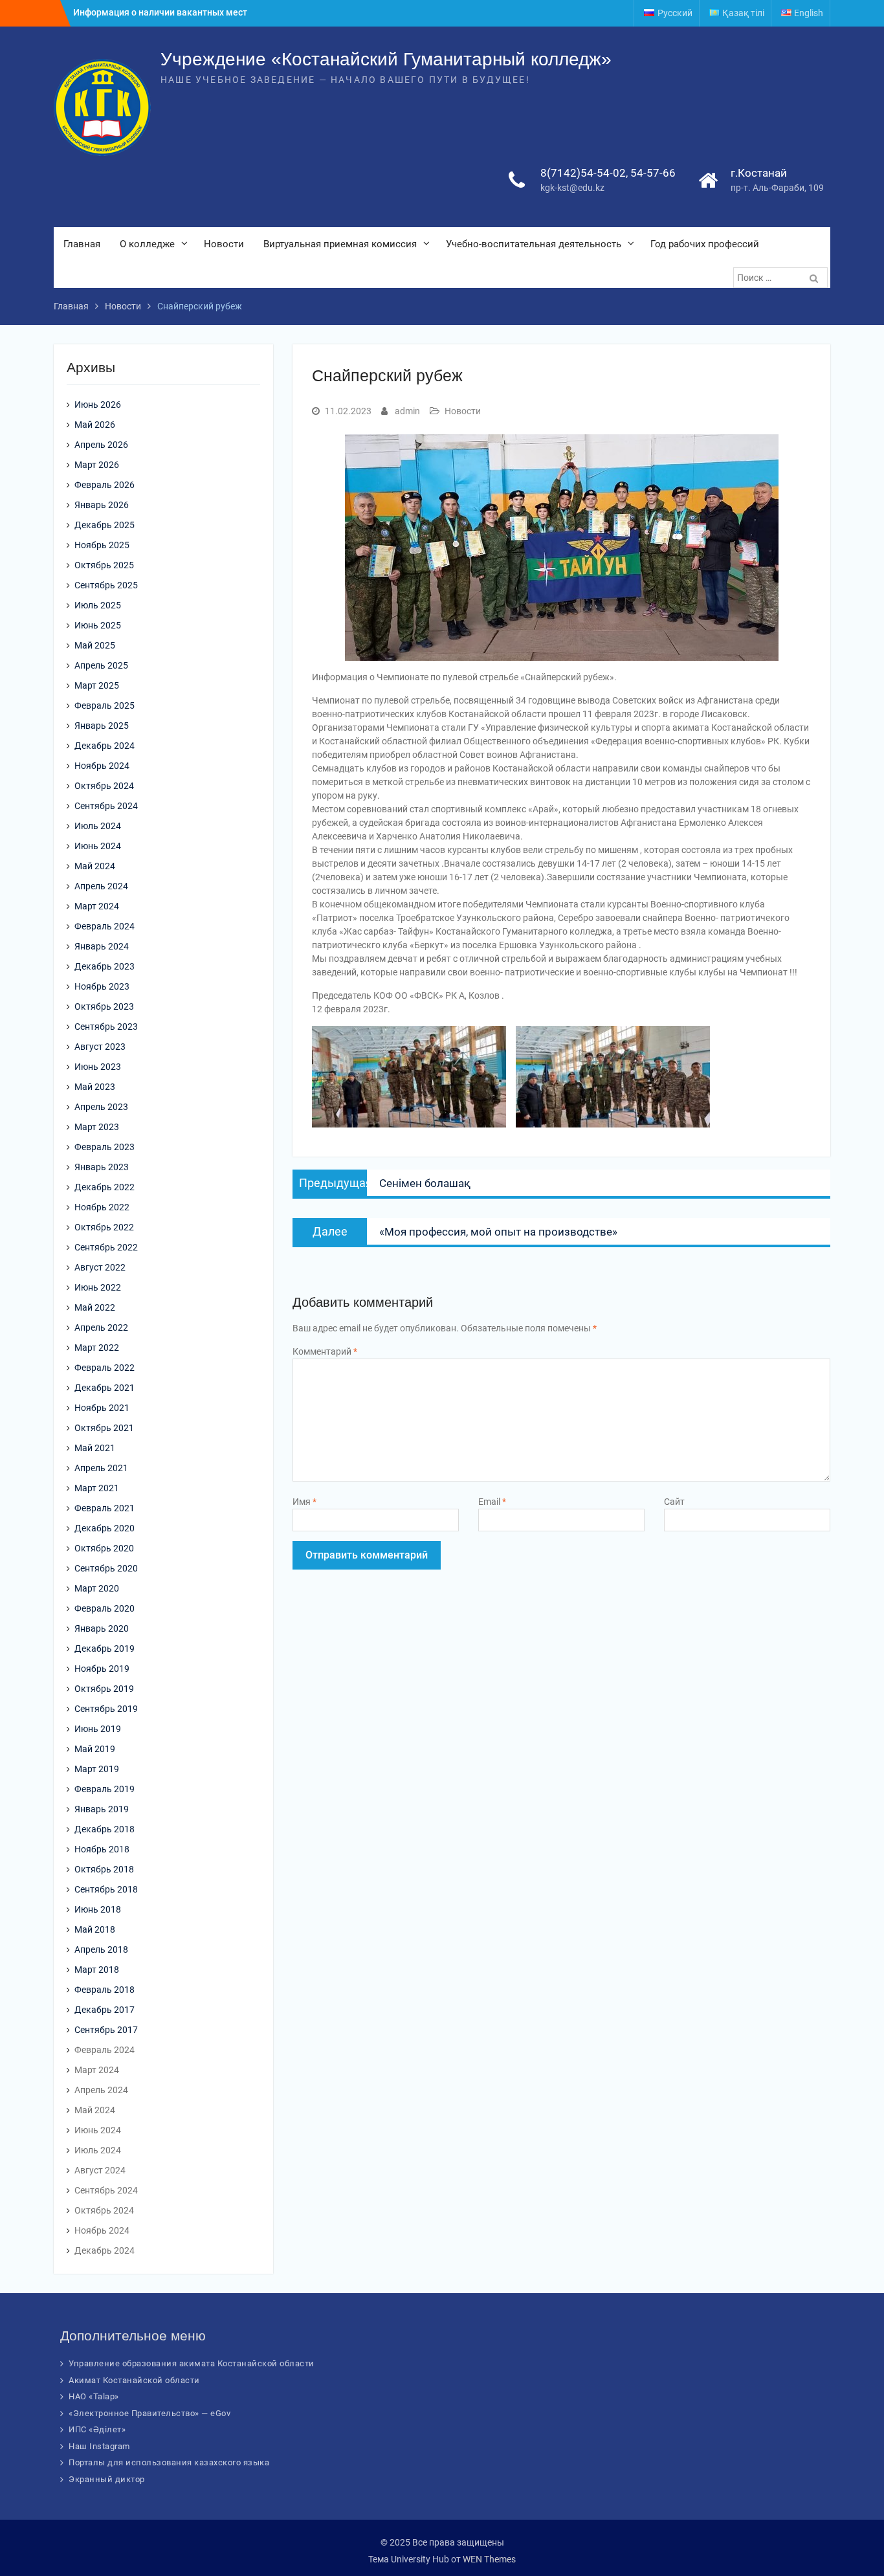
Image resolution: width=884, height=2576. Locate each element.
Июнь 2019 (98, 1729)
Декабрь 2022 (105, 1187)
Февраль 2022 (105, 1368)
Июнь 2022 (98, 1287)
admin (407, 411)
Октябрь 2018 (104, 1869)
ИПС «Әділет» (97, 2429)
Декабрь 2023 (105, 966)
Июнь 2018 (98, 1909)
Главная (82, 244)
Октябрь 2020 (104, 1548)
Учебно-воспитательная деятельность (534, 244)
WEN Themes (489, 2559)
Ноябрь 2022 (102, 1207)
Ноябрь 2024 (102, 766)
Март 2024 (97, 906)
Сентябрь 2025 (106, 585)
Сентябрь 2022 (106, 1247)
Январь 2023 (102, 1167)
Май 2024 (95, 866)
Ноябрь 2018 (102, 1849)
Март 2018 (97, 1970)
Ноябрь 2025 (102, 545)
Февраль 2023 (105, 1147)
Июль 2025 (98, 605)
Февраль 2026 (105, 485)
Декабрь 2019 (105, 1649)
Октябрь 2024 (104, 786)
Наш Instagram (99, 2446)
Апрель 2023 (101, 1107)
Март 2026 (97, 465)
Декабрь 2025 (105, 525)
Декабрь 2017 (105, 2010)
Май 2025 (95, 645)
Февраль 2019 (105, 1789)
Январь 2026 (102, 505)
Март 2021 (97, 1488)
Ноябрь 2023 (102, 986)
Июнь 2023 (98, 1067)
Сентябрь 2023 (106, 1027)
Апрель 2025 (101, 665)
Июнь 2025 (98, 625)
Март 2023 (97, 1127)
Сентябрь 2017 (106, 2030)
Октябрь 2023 (104, 1006)
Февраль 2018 (105, 1990)
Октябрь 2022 (104, 1227)
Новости (224, 244)
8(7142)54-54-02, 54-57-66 (608, 173)
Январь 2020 (102, 1628)
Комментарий (325, 1351)
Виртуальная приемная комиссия (340, 244)
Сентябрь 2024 (106, 806)
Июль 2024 (98, 826)
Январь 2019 (102, 1809)
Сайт (674, 1502)
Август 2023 (100, 1047)
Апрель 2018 (101, 1949)
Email (492, 1502)
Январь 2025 (102, 726)
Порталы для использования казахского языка (169, 2462)
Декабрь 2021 (105, 1388)
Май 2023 (95, 1087)
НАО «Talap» (94, 2396)
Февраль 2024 (105, 926)
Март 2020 (97, 1588)
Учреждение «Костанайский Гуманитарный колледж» (386, 59)
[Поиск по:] (782, 278)
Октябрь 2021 (104, 1428)
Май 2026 (95, 425)
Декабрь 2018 (105, 1829)
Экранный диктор (107, 2479)
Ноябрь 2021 (102, 1408)
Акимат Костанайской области (134, 2380)
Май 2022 (95, 1307)
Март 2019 (97, 1769)
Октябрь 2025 (104, 565)
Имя (304, 1502)
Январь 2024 (102, 946)
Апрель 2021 (101, 1468)
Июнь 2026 (98, 405)
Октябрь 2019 (104, 1689)
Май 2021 (95, 1448)
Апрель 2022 (101, 1327)
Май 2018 (95, 1929)
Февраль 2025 (105, 705)
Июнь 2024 (98, 846)
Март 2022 (97, 1348)
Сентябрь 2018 (106, 1889)
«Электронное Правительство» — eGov (149, 2413)
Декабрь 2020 (105, 1528)
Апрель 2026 (101, 445)
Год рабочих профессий (705, 244)
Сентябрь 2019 (106, 1709)
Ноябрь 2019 (102, 1669)
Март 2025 (97, 685)
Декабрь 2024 (105, 746)
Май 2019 (95, 1749)
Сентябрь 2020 (106, 1568)
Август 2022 (100, 1267)
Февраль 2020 (105, 1608)
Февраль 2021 (105, 1508)
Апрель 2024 (101, 886)
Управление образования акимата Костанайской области (192, 2363)
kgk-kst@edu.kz (572, 188)
